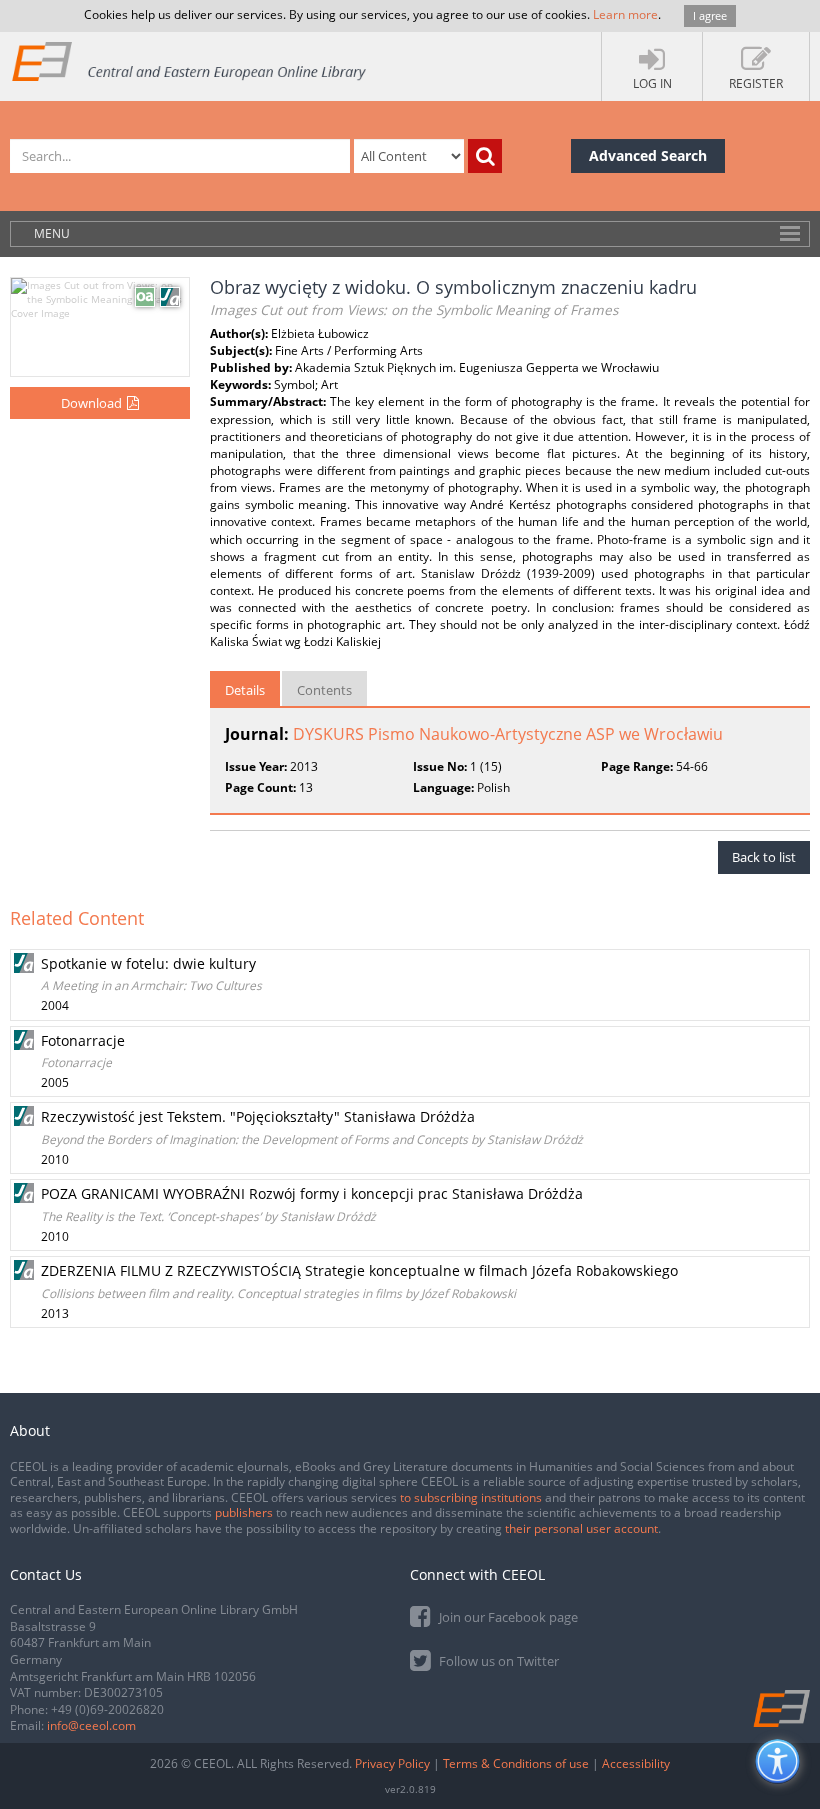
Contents (324, 690)
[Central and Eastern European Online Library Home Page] (190, 60)
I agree (710, 15)
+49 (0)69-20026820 (107, 1709)
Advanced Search (648, 155)
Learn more (625, 14)
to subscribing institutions (471, 1497)
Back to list (764, 857)
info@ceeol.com (91, 1725)
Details (245, 690)
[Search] (485, 156)
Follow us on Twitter (497, 1661)
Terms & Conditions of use (516, 1763)
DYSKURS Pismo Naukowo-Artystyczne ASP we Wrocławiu (508, 734)
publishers (244, 1512)
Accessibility (636, 1763)
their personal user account (581, 1528)
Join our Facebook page (507, 1617)
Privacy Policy (392, 1763)
